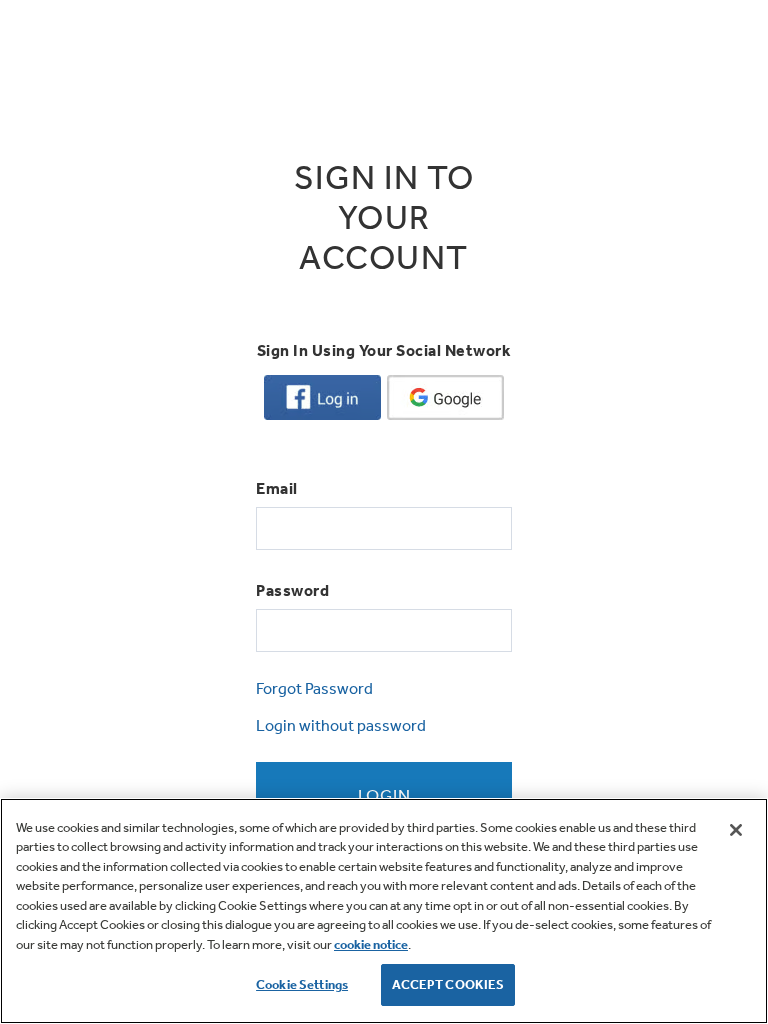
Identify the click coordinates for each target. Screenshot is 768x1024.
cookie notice (371, 944)
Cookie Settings (302, 984)
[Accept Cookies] (736, 830)
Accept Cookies (448, 984)
